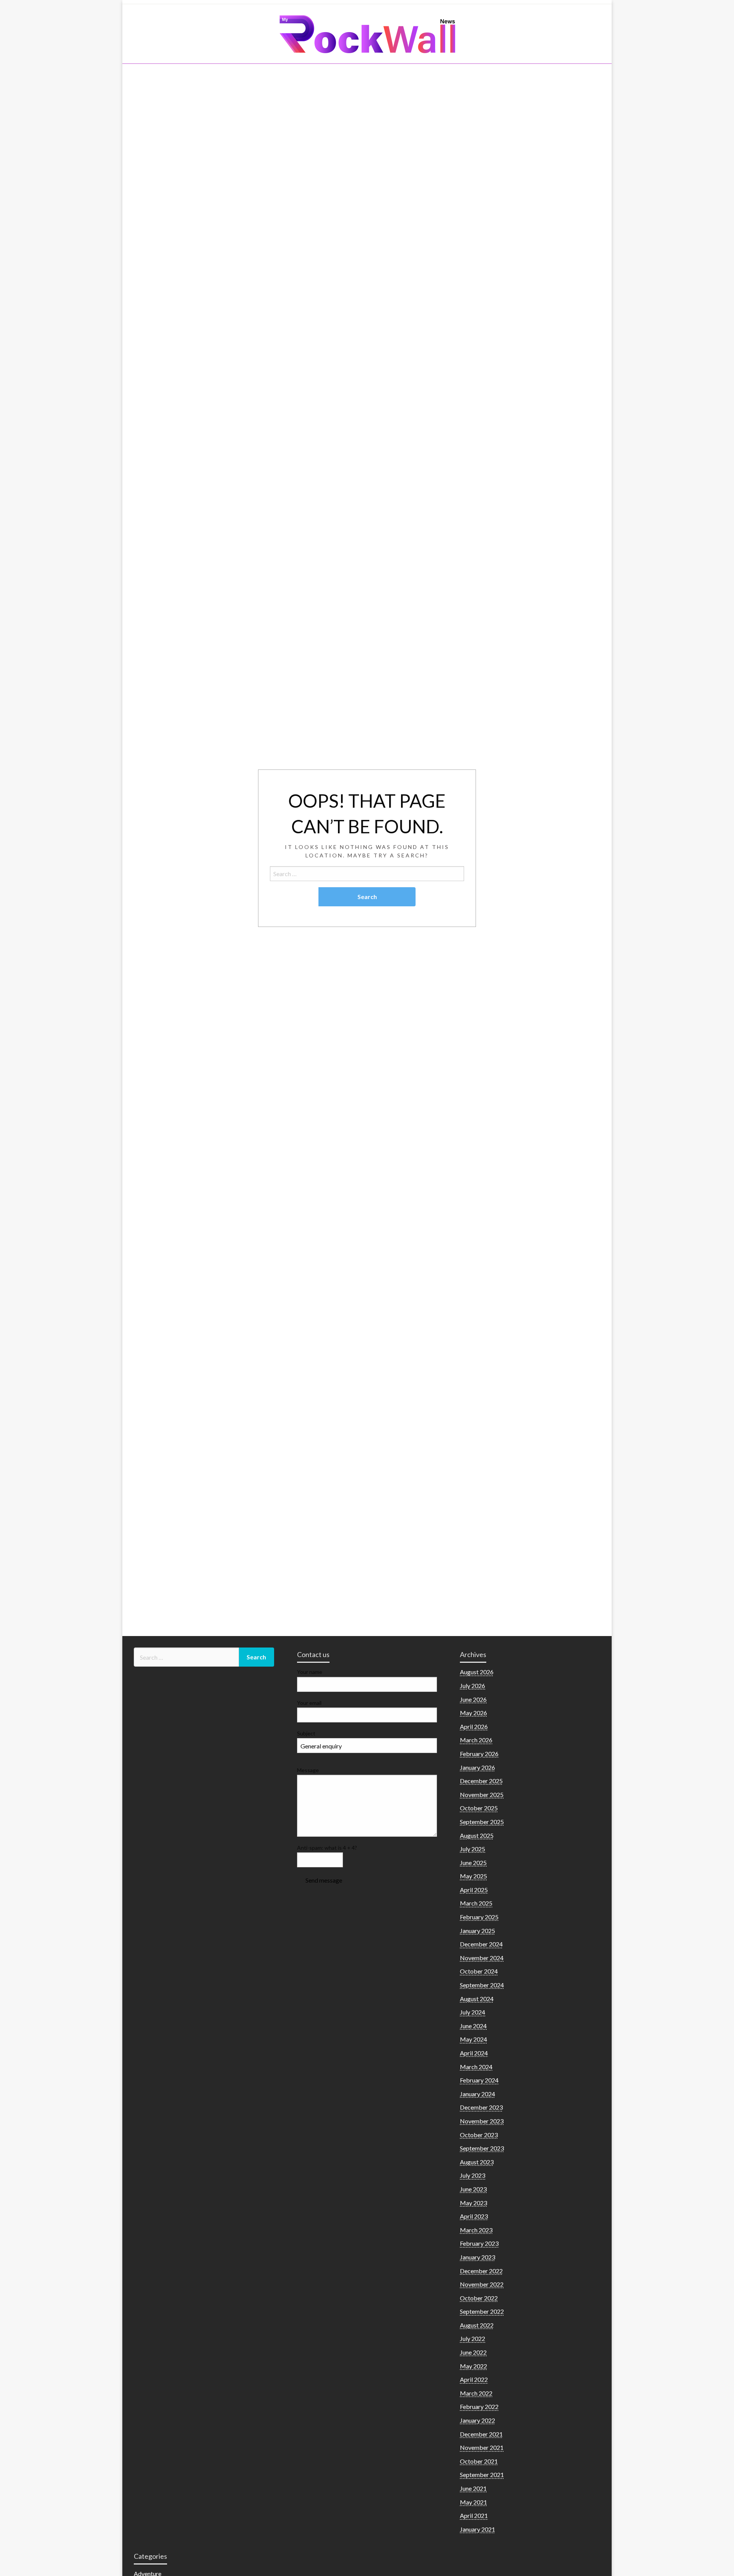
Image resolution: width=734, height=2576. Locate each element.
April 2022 (474, 2379)
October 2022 (479, 2298)
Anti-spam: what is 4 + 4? (327, 1848)
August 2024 (477, 1999)
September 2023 (482, 2148)
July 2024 (473, 2012)
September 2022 (482, 2311)
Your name (310, 1672)
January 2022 (477, 2420)
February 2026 (479, 1754)
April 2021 (474, 2515)
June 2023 (473, 2189)
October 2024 (479, 1971)
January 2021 (477, 2529)
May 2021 (473, 2502)
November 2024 (482, 1958)
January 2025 (477, 1931)
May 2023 (473, 2203)
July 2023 (473, 2175)
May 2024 (473, 2039)
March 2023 (476, 2230)
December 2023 (481, 2107)
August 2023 (477, 2162)
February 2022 (479, 2406)
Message (308, 1770)
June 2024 (473, 2026)
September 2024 (482, 1985)
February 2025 (479, 1917)
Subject (306, 1733)
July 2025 (473, 1849)
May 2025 (473, 1876)
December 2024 (481, 1944)
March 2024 (476, 2067)
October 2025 (479, 1808)
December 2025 (481, 1781)
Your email (309, 1703)
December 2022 (481, 2271)
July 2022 (473, 2338)
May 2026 (473, 1713)
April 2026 (474, 1726)
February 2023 (479, 2243)
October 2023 (479, 2135)
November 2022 (482, 2284)
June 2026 (473, 1699)
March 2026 (476, 1740)
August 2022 (477, 2325)
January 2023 (477, 2257)
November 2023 (482, 2121)
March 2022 (476, 2393)
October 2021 (479, 2461)
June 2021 (473, 2488)
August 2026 (477, 1672)
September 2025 (482, 1822)
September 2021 (482, 2475)
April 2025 (474, 1890)
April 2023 (474, 2216)
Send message (324, 1880)
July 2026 (473, 1686)
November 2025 (482, 1794)
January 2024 (477, 2094)
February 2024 (479, 2080)
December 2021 (481, 2434)
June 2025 (473, 1863)
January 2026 (477, 1767)
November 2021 (482, 2447)
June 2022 (473, 2352)
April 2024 (474, 2053)
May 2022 (473, 2366)
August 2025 (477, 1835)
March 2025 (476, 1903)
